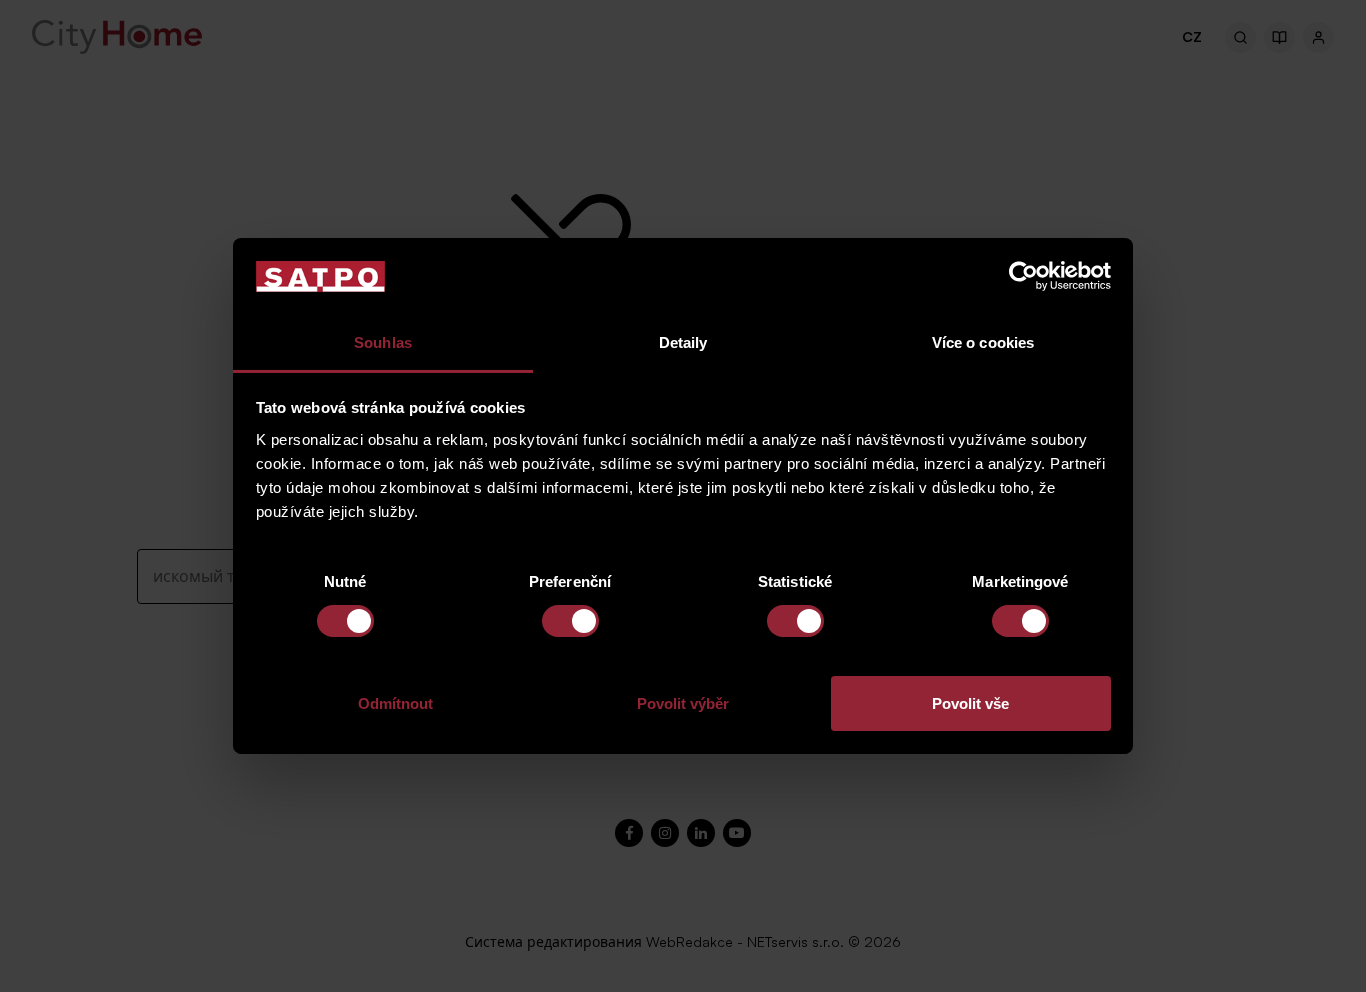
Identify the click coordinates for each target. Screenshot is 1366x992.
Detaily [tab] (683, 342)
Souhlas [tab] (383, 342)
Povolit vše (970, 703)
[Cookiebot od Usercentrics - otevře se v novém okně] (1023, 276)
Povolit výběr (683, 703)
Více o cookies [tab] (983, 342)
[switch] (570, 621)
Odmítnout (395, 703)
